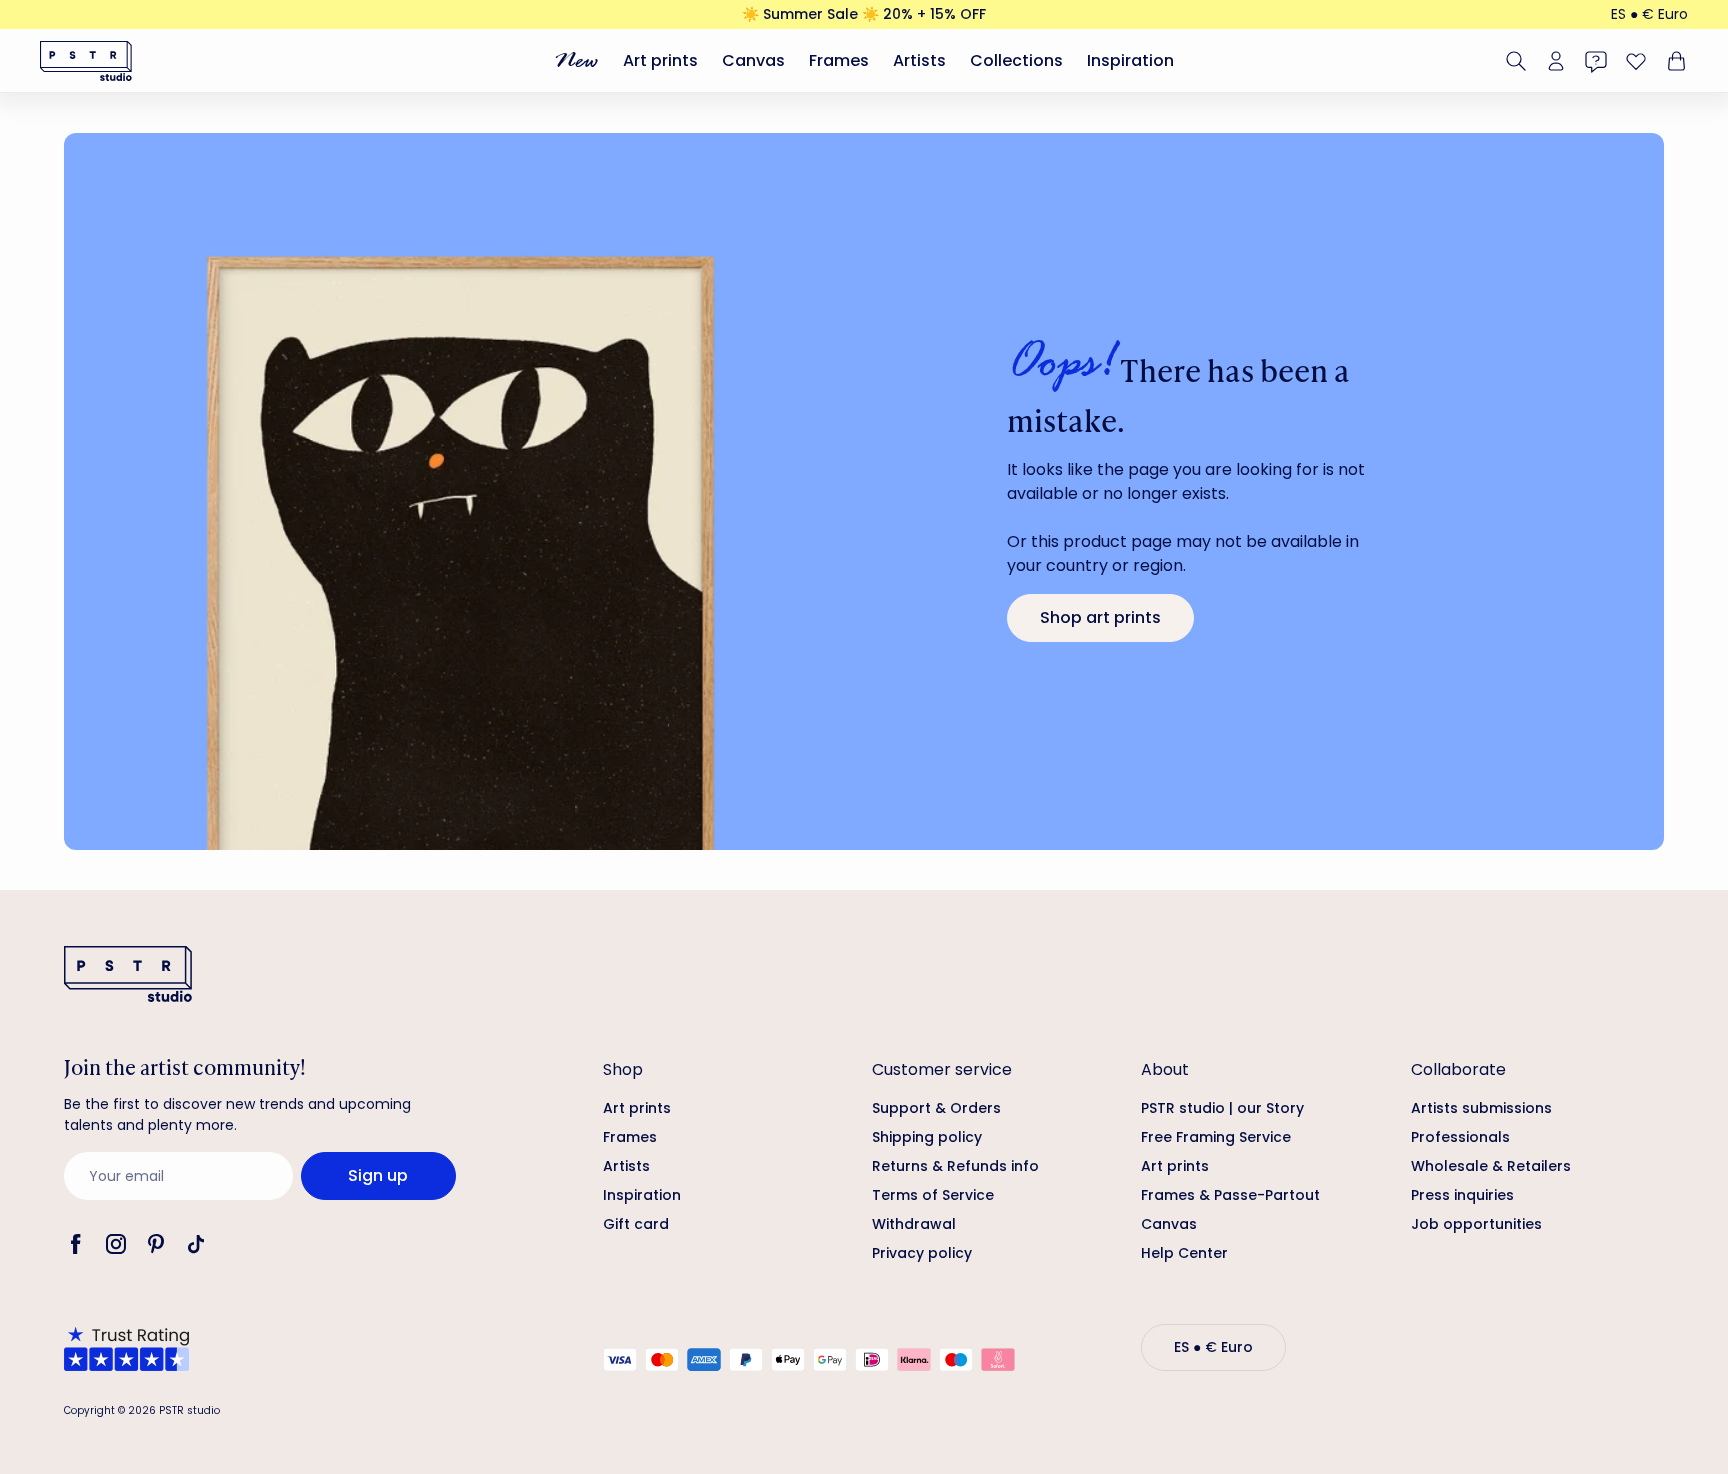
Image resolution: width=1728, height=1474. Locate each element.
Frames (839, 60)
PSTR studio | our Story (1222, 1108)
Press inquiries (1462, 1195)
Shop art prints (1100, 617)
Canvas (753, 60)
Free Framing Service (1216, 1137)
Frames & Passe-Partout (1230, 1195)
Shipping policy (927, 1137)
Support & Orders (936, 1108)
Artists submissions (1481, 1108)
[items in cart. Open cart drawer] (1674, 61)
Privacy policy (922, 1253)
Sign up (378, 1175)
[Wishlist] (1636, 61)
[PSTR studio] (86, 61)
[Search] (1516, 61)
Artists (919, 60)
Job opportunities (1476, 1224)
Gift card (636, 1224)
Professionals (1460, 1137)
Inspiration (1130, 60)
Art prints (660, 60)
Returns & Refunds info (955, 1166)
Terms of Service (933, 1195)
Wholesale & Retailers (1491, 1166)
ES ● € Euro (1649, 14)
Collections (1016, 60)
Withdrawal (914, 1224)
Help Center (1184, 1253)
